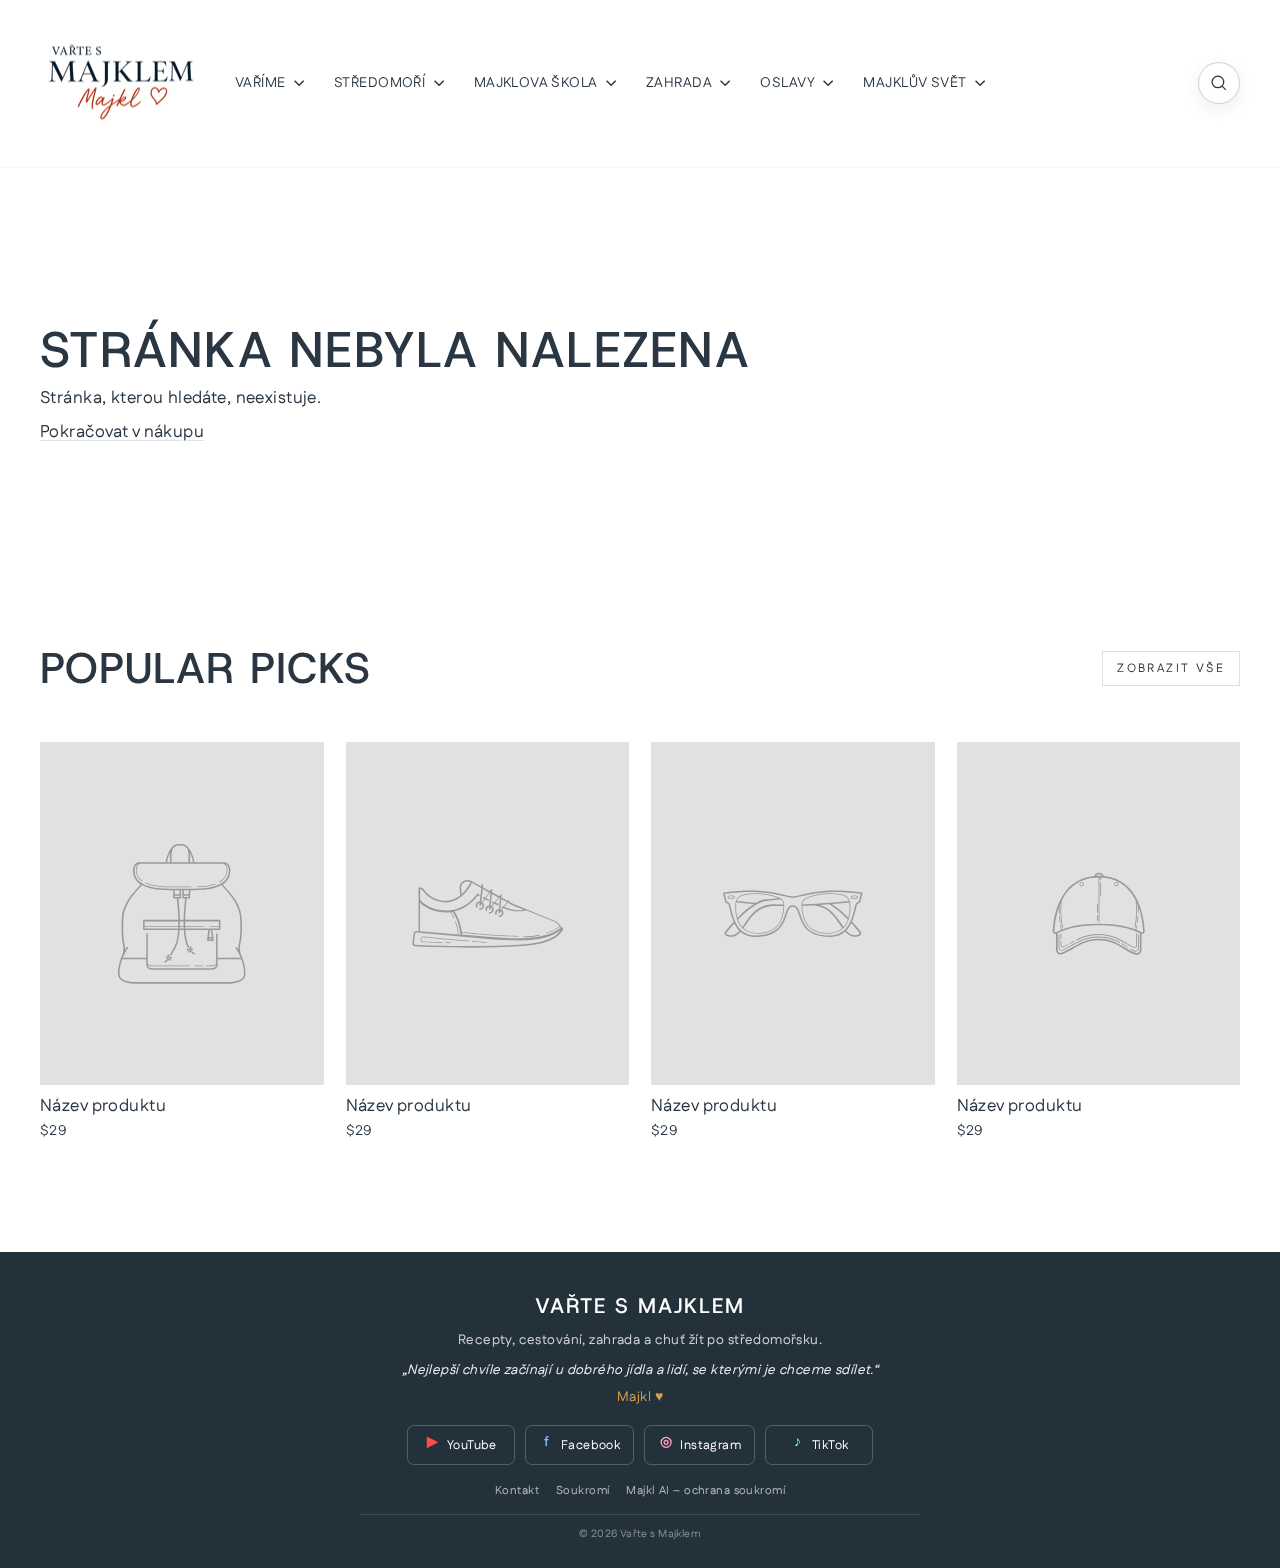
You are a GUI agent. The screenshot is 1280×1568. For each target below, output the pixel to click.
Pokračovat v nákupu (122, 432)
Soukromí (582, 1491)
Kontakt (517, 1491)
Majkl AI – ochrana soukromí (705, 1491)
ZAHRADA (680, 83)
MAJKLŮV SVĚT (916, 83)
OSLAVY (789, 83)
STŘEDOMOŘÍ (381, 83)
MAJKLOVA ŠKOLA (537, 83)
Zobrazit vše (1171, 668)
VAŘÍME (262, 83)
